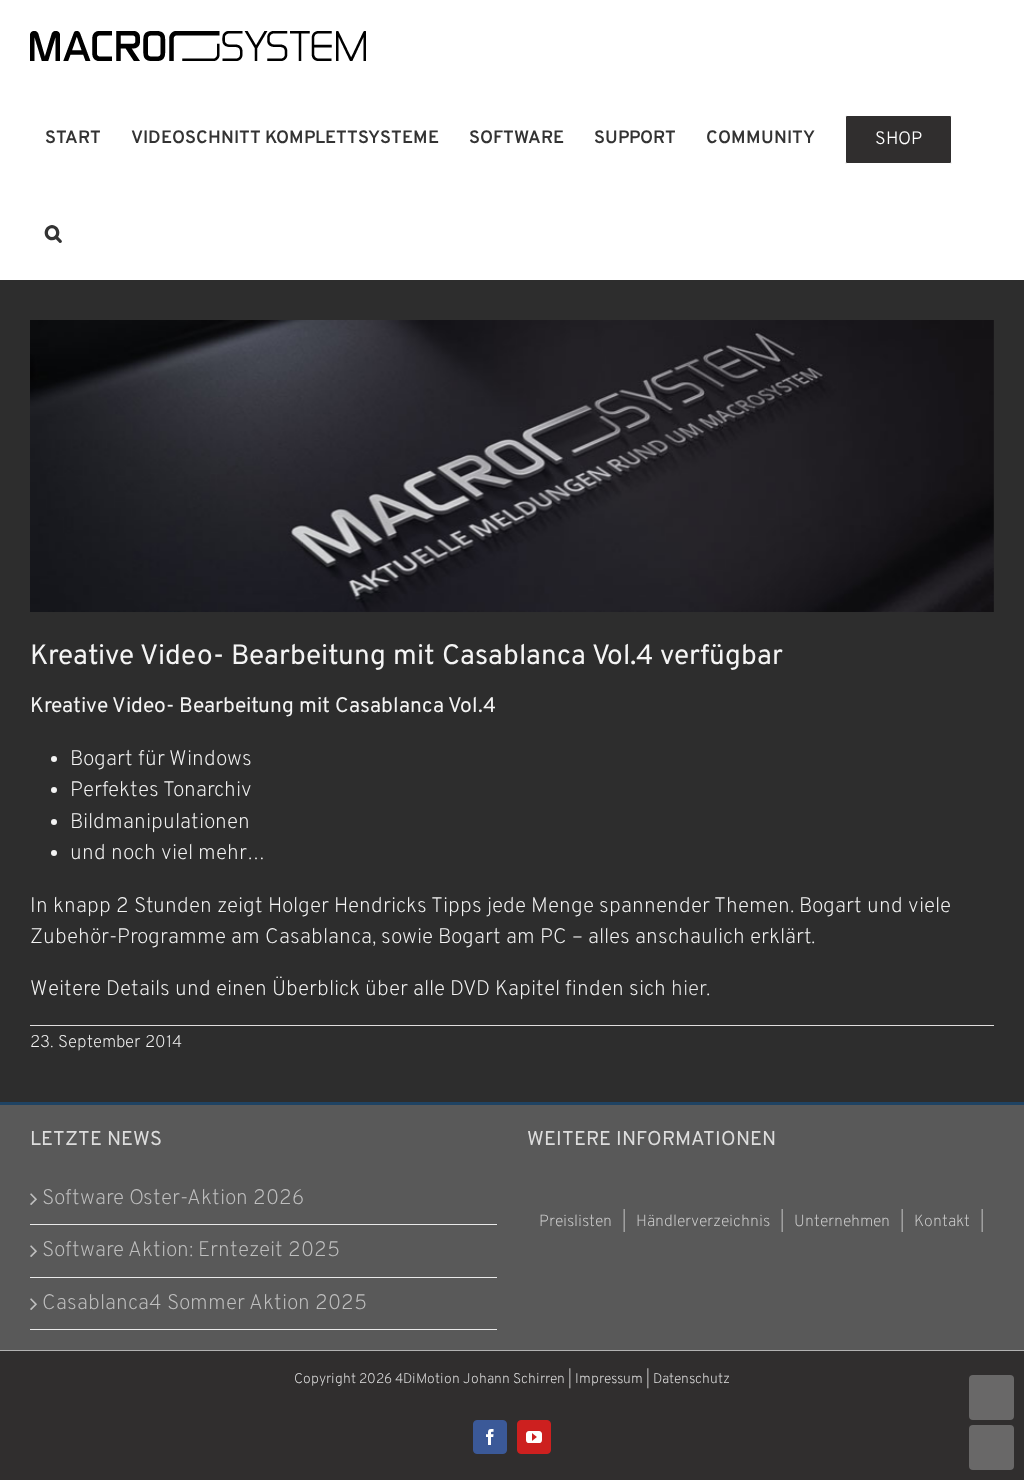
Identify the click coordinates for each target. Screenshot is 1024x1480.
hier (688, 989)
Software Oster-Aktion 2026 (173, 1198)
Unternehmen (842, 1222)
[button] (53, 233)
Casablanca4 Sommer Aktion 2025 (204, 1303)
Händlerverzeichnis (703, 1222)
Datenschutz (691, 1379)
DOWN (991, 1447)
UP (991, 1397)
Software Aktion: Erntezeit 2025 (191, 1250)
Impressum (609, 1379)
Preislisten (575, 1222)
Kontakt (942, 1222)
